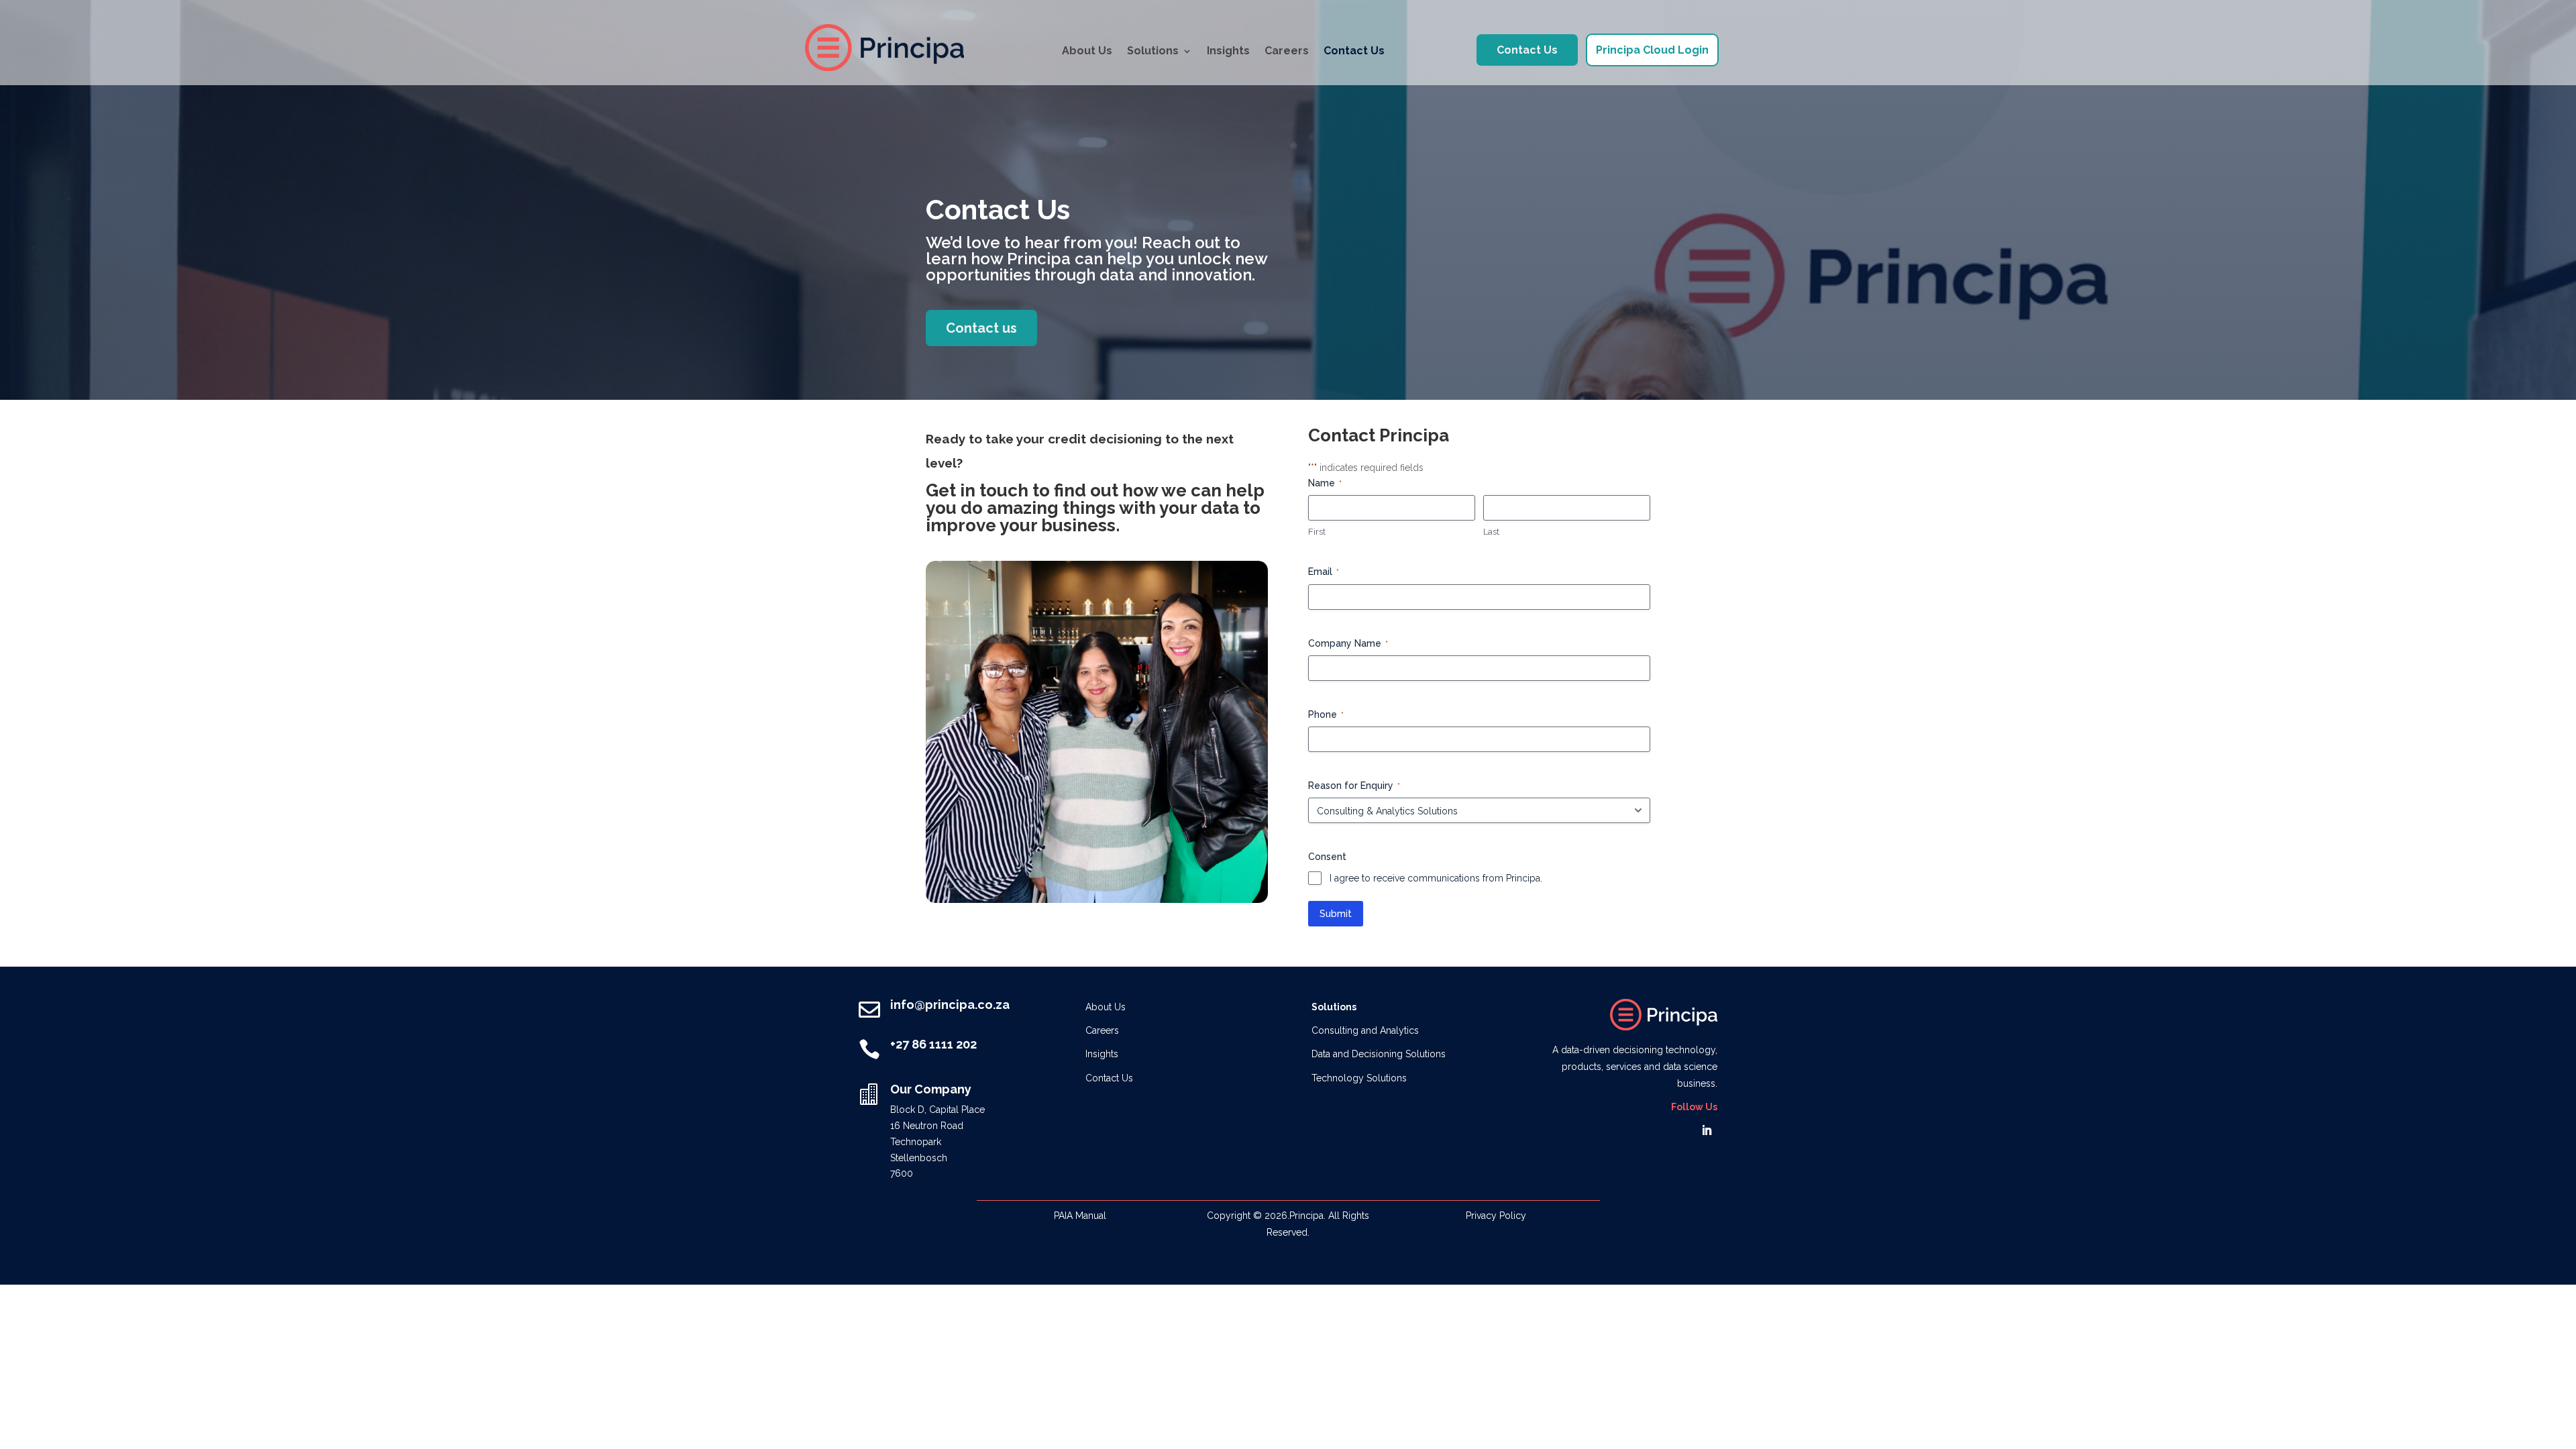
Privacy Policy (1496, 1216)
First (1317, 532)
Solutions (1153, 51)
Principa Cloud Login (1652, 50)
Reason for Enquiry (1354, 786)
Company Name (1348, 643)
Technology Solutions (1359, 1078)
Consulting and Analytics (1365, 1030)
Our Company (931, 1089)
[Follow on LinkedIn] (1707, 1130)
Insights (1228, 51)
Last (1491, 532)
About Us (1087, 51)
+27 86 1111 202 (933, 1044)
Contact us (981, 328)
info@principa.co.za (950, 1005)
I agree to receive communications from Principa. (1436, 878)
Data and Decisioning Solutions (1379, 1054)
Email (1324, 572)
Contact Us (1354, 51)
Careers (1287, 51)
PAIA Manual (1080, 1216)
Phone (1326, 714)
